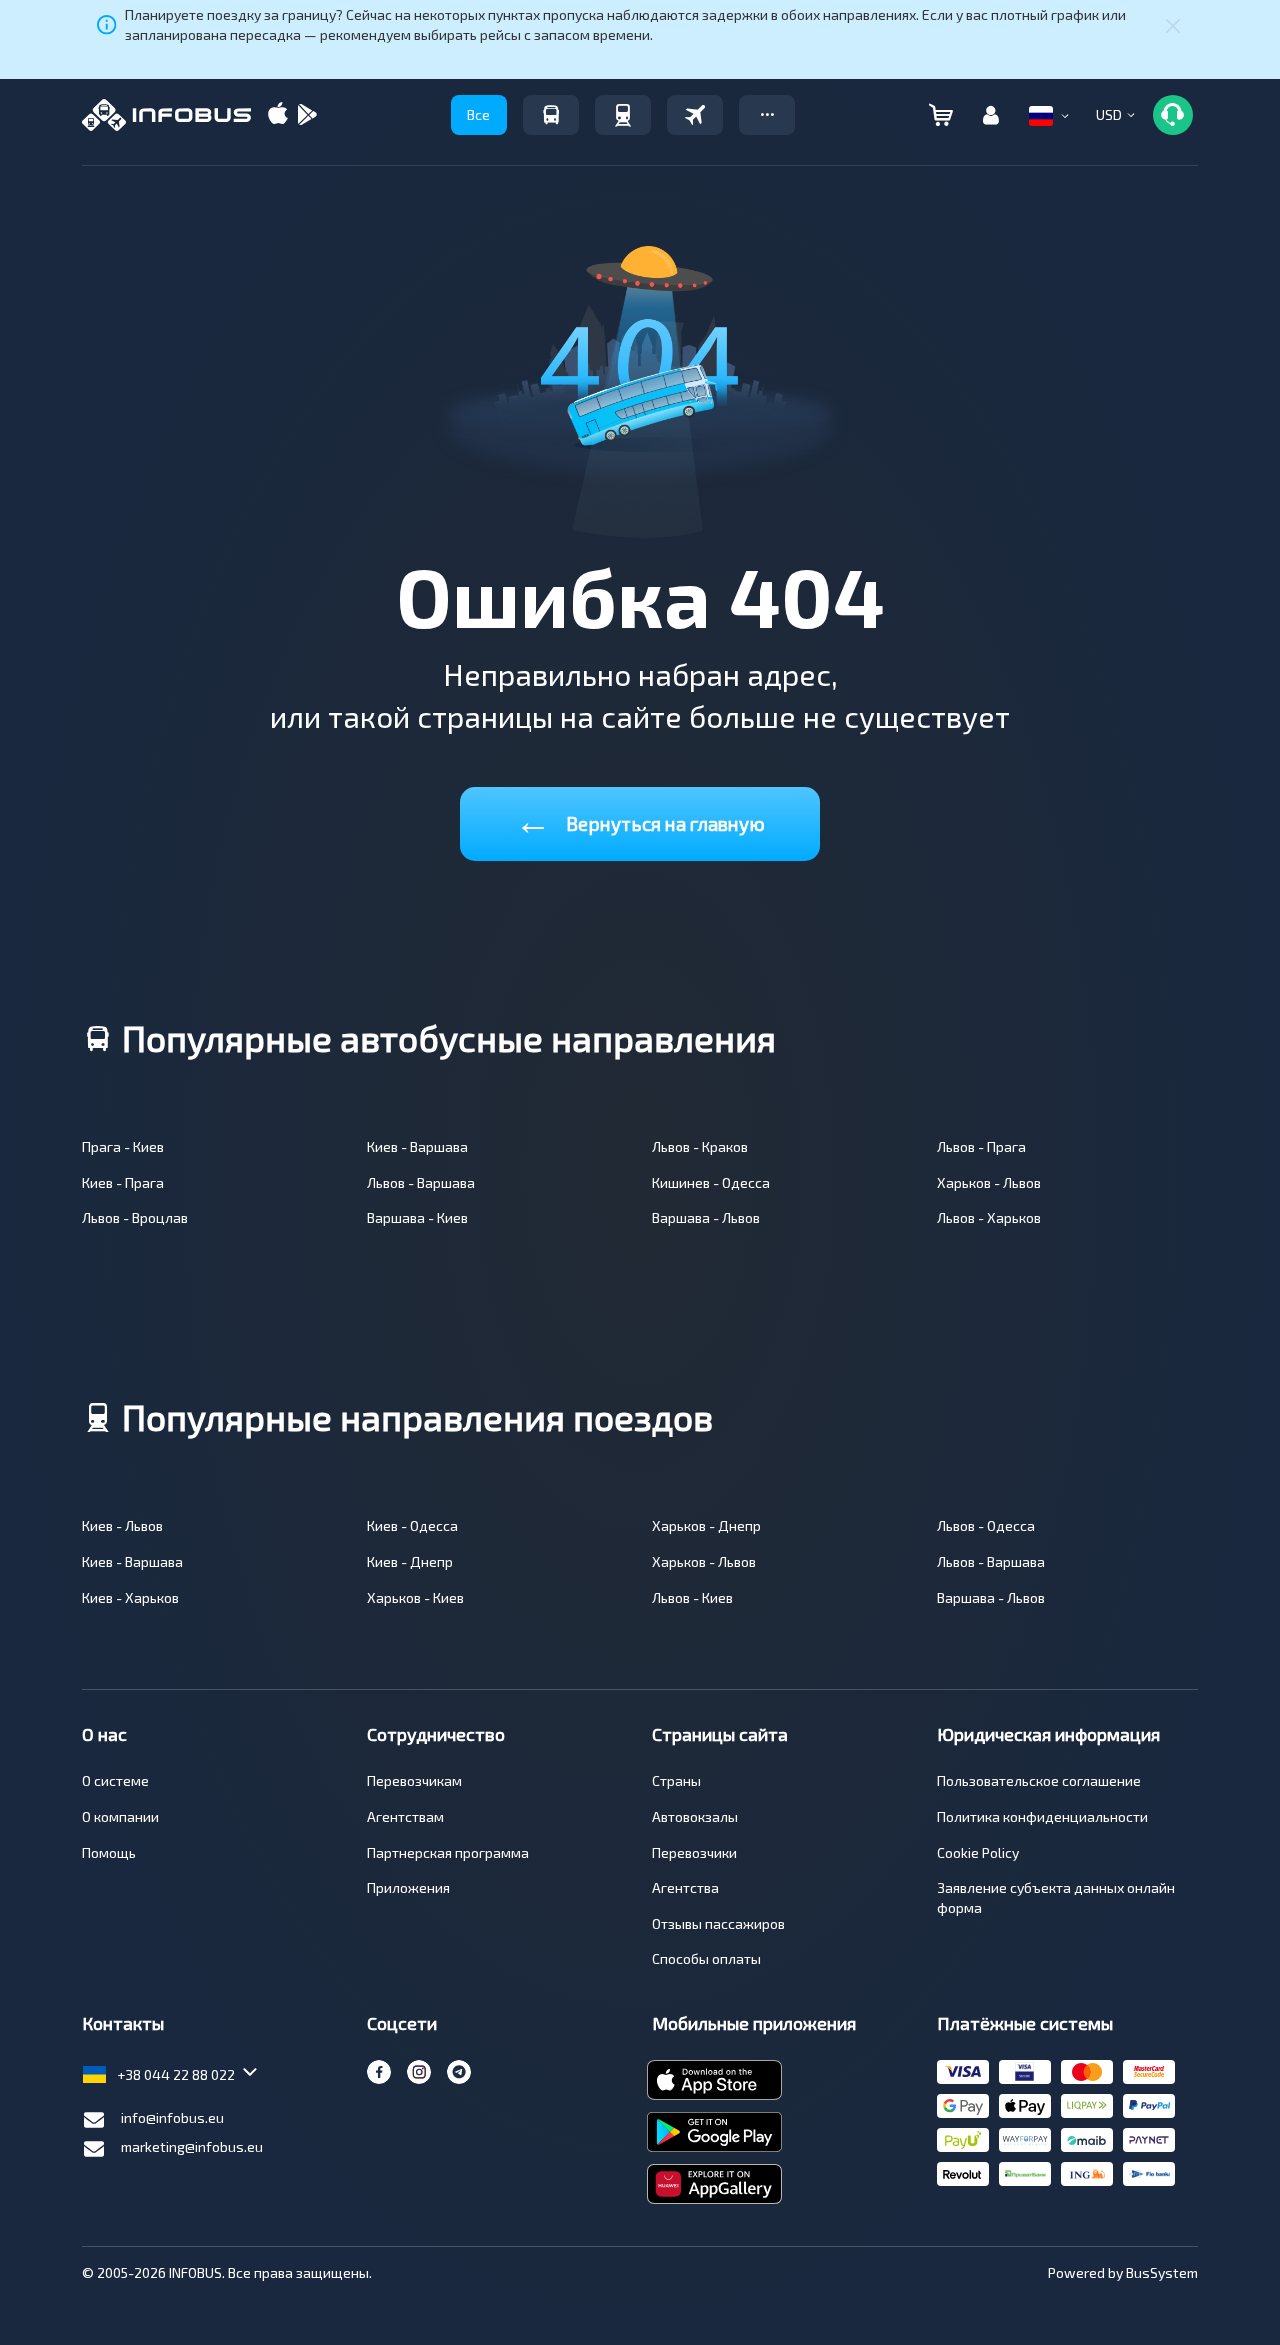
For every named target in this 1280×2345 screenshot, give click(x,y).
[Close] (1173, 25)
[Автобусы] (551, 115)
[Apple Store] (278, 115)
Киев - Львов (122, 1525)
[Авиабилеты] (695, 115)
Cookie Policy (978, 1852)
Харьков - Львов (989, 1182)
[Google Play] (307, 115)
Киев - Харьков (130, 1597)
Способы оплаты (706, 1958)
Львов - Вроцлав (135, 1217)
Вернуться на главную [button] (640, 819)
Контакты (123, 2023)
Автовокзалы (695, 1816)
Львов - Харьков (989, 1217)
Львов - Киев (692, 1597)
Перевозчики (694, 1852)
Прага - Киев (123, 1146)
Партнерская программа (448, 1852)
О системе (115, 1780)
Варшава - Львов (706, 1217)
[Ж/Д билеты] (623, 115)
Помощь (109, 1852)
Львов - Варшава (421, 1182)
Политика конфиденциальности (1042, 1816)
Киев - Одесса (412, 1525)
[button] (767, 115)
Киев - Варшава (417, 1146)
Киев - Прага (123, 1182)
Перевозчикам (414, 1780)
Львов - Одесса (986, 1525)
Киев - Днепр (410, 1561)
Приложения (408, 1887)
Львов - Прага (981, 1146)
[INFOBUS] (166, 115)
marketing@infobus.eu (192, 2146)
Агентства (685, 1887)
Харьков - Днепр (706, 1525)
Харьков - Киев (415, 1597)
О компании (120, 1816)
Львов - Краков (700, 1146)
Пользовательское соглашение (1039, 1780)
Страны (676, 1780)
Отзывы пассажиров (718, 1923)
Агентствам (405, 1816)
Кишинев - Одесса (711, 1182)
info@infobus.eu (172, 2117)
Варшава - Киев (417, 1217)
